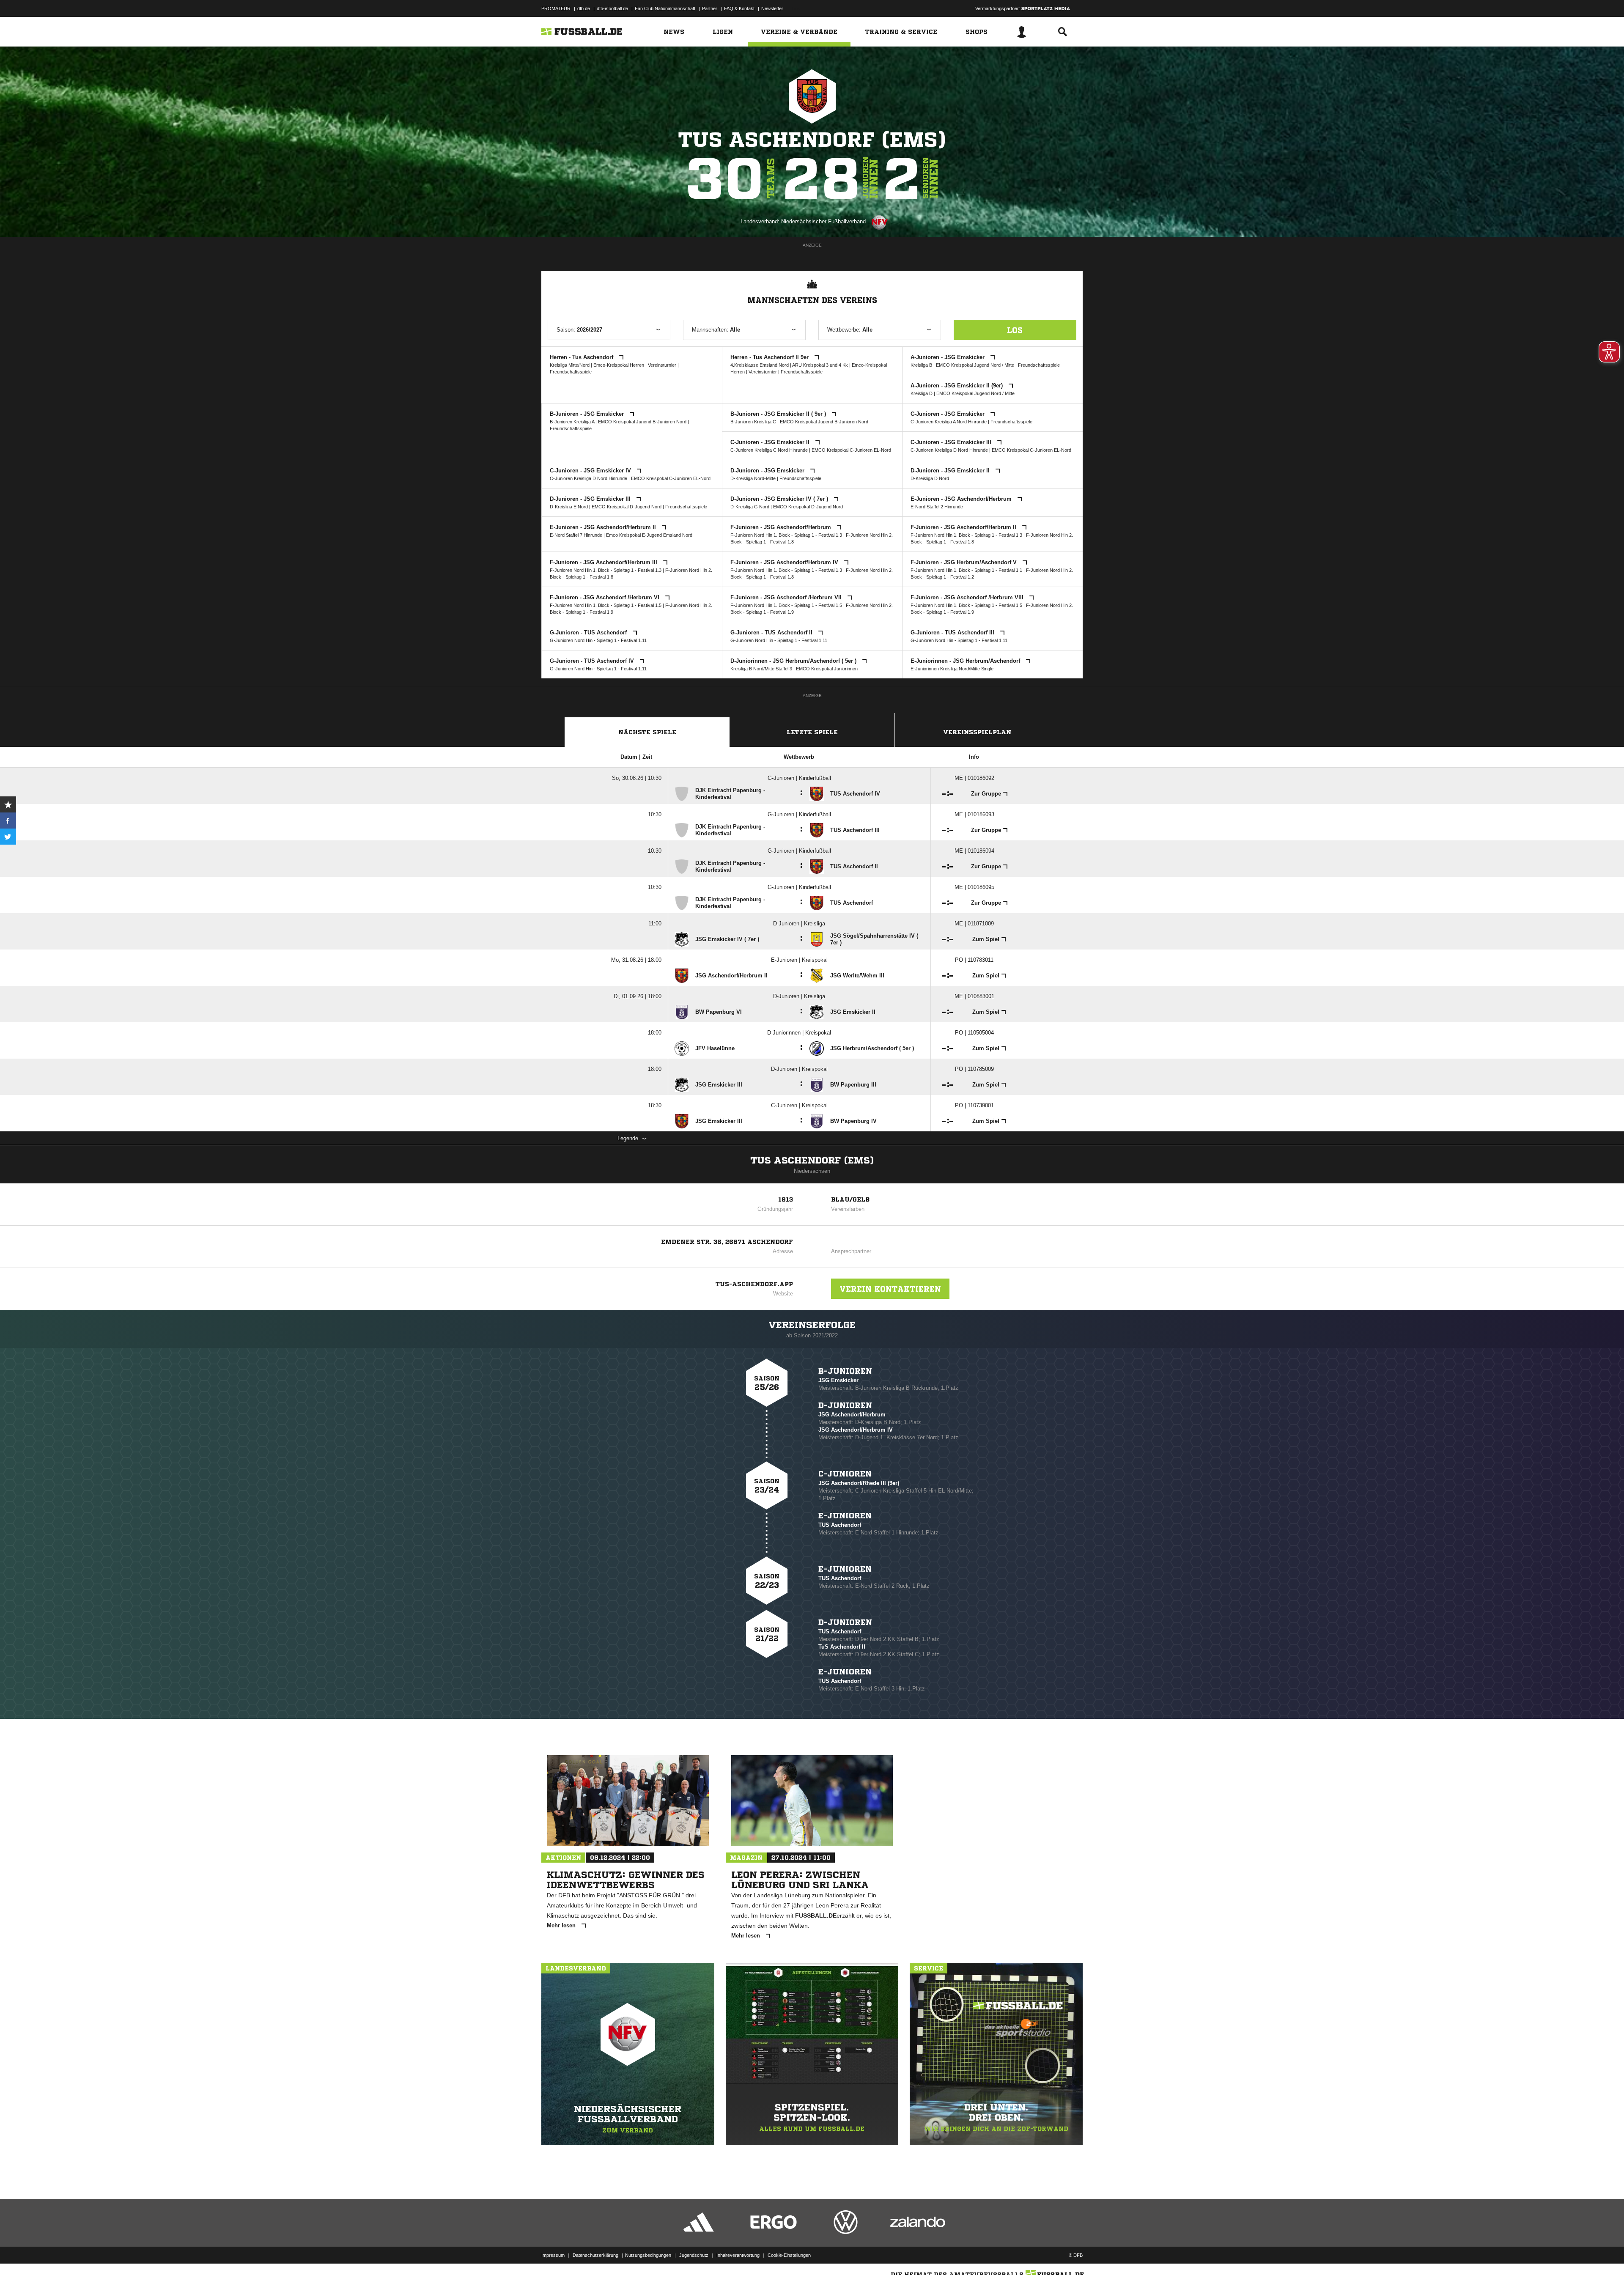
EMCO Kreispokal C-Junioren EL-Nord (851, 450)
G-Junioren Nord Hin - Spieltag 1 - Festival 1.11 (598, 640)
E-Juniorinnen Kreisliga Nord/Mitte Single (952, 669)
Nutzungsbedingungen (648, 2255)
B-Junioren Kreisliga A (572, 422)
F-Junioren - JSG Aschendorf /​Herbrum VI (605, 597)
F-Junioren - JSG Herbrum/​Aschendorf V (964, 562)
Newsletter (772, 8)
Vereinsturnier (662, 365)
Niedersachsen (812, 1171)
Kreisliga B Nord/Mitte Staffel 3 (761, 669)
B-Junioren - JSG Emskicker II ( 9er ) (779, 414)
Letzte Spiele (812, 732)
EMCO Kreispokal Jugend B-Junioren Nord (642, 422)
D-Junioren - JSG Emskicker (768, 471)
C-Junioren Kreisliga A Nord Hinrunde (949, 422)
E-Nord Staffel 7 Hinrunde (576, 535)
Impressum (553, 2255)
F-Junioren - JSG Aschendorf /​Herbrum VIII (968, 597)
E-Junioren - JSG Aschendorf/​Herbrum (962, 499)
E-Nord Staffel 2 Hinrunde (937, 507)
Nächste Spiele (647, 732)
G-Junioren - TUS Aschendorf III (953, 633)
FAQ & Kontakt (739, 8)
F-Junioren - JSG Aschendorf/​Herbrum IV (785, 562)
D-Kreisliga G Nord (750, 507)
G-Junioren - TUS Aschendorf (589, 633)
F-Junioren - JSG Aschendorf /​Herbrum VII (787, 597)
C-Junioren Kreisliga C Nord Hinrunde (769, 450)
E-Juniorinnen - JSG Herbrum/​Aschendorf (966, 661)
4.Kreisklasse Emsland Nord (760, 365)
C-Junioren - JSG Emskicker (948, 414)
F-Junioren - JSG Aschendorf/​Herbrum (782, 527)
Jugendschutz (694, 2255)
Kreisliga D (922, 393)
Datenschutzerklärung (595, 2255)
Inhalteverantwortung (738, 2255)
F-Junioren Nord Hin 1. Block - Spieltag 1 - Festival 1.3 (786, 535)
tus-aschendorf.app (754, 1284)
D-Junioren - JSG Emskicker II (951, 471)
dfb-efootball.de (612, 8)
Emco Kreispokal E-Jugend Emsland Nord (649, 535)
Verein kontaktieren (890, 1289)
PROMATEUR (556, 8)
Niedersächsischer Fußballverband (823, 221)
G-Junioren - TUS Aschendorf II (772, 633)
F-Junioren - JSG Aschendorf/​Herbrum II (964, 527)
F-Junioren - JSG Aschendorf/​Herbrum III (604, 562)
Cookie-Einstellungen (789, 2255)
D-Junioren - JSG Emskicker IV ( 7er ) (780, 499)
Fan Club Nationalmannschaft (665, 8)
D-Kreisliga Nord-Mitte (753, 478)
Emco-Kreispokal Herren (619, 365)
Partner (710, 8)
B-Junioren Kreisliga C (753, 422)
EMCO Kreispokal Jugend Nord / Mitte (975, 365)
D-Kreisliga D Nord (930, 478)
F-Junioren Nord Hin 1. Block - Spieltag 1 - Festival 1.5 (606, 605)
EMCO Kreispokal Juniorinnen (827, 669)
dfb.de (584, 8)
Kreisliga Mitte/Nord (570, 365)
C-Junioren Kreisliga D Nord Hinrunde (949, 450)
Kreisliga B (921, 365)
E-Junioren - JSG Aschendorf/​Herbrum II (604, 527)
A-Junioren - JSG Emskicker (948, 357)
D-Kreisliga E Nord (569, 507)
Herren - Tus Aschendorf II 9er (770, 357)
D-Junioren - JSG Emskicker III (591, 499)
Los (1015, 330)
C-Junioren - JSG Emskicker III (952, 442)
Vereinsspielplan (977, 732)
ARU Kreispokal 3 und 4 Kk (820, 365)
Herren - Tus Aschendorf (582, 357)
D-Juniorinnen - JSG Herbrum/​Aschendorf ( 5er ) (794, 661)
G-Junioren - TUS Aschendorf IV (593, 661)
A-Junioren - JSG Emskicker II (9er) (957, 386)
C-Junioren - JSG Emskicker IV (591, 471)
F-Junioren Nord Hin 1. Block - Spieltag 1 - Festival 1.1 (966, 570)
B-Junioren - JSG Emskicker (588, 414)
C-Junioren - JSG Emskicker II (771, 442)
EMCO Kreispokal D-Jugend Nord (627, 507)
